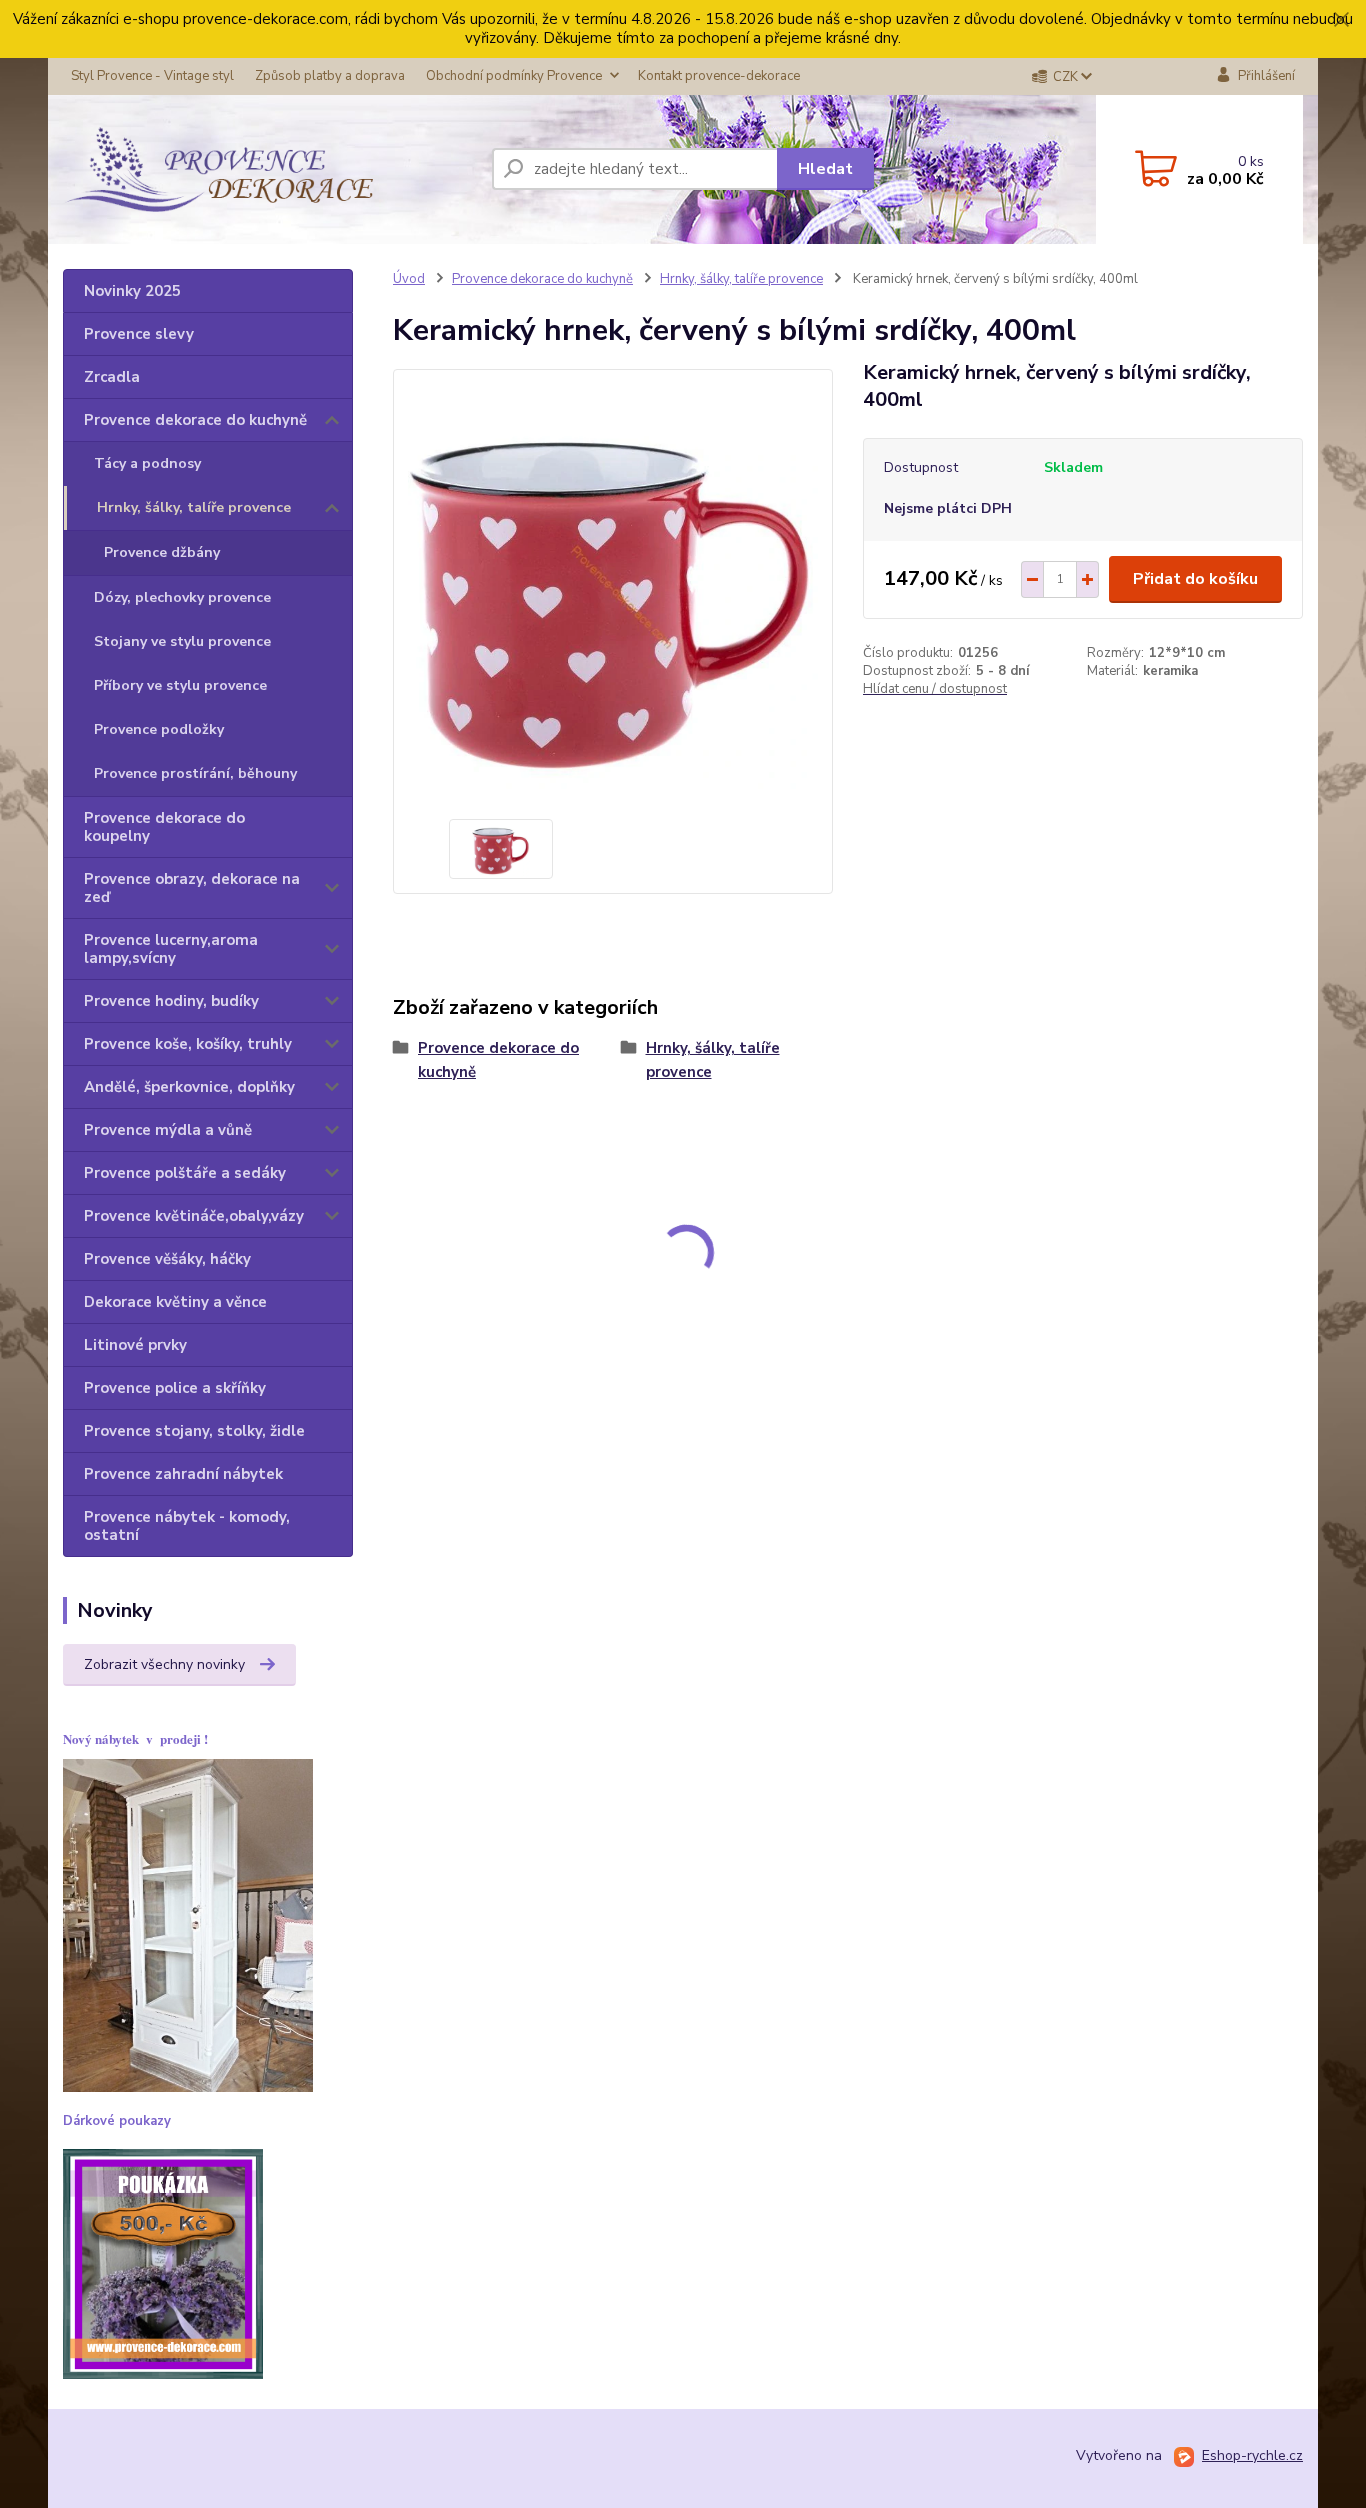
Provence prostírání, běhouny (195, 773)
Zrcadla (112, 377)
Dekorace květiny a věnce (175, 1302)
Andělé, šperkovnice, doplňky (189, 1087)
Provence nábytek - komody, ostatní (187, 1526)
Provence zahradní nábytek (183, 1474)
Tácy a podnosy (147, 463)
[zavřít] (1341, 20)
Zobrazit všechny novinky (164, 1664)
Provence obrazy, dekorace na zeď (192, 888)
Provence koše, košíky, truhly (188, 1044)
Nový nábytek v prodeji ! (135, 1738)
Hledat (825, 169)
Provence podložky (159, 729)
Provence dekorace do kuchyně (195, 420)
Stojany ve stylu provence (182, 641)
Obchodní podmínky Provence (514, 76)
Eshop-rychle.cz (1252, 2455)
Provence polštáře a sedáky (185, 1173)
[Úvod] (218, 169)
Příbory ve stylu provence (180, 685)
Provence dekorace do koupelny (164, 827)
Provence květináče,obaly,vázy (194, 1216)
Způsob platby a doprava (330, 76)
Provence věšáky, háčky (167, 1259)
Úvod (409, 279)
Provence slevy (139, 334)
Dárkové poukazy (117, 2121)
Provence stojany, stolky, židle (194, 1431)
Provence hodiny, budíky (171, 1001)
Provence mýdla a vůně (168, 1130)
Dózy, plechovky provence (182, 597)
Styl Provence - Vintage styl (152, 76)
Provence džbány (162, 552)
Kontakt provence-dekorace (719, 76)
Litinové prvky (135, 1345)
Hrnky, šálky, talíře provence (194, 507)
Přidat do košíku (1195, 579)
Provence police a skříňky (175, 1388)
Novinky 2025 (132, 291)
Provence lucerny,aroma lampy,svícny (171, 949)
